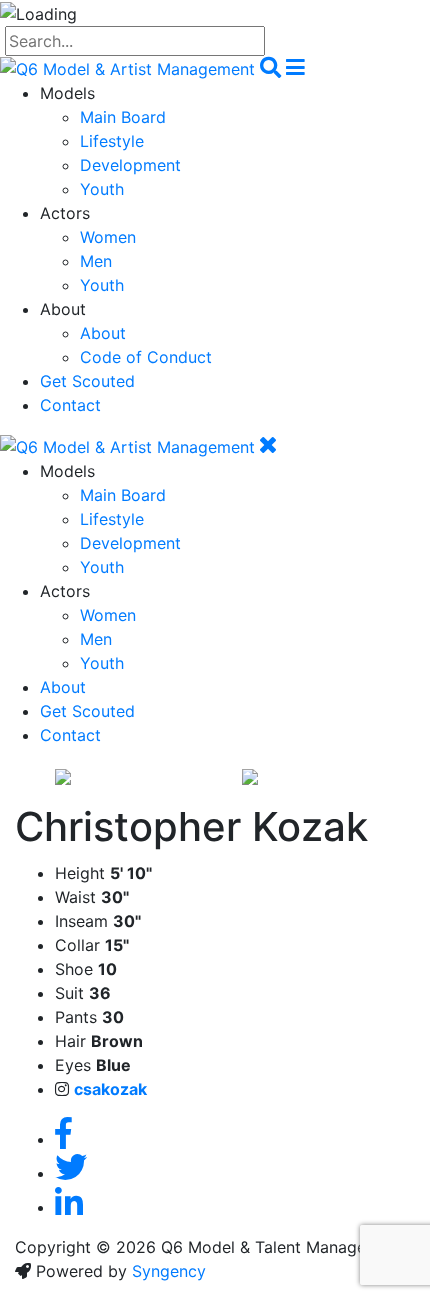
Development (130, 165)
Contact (70, 405)
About (103, 333)
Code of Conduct (146, 357)
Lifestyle (112, 141)
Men (96, 261)
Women (108, 237)
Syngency (169, 1271)
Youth (102, 189)
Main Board (123, 117)
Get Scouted (87, 381)
